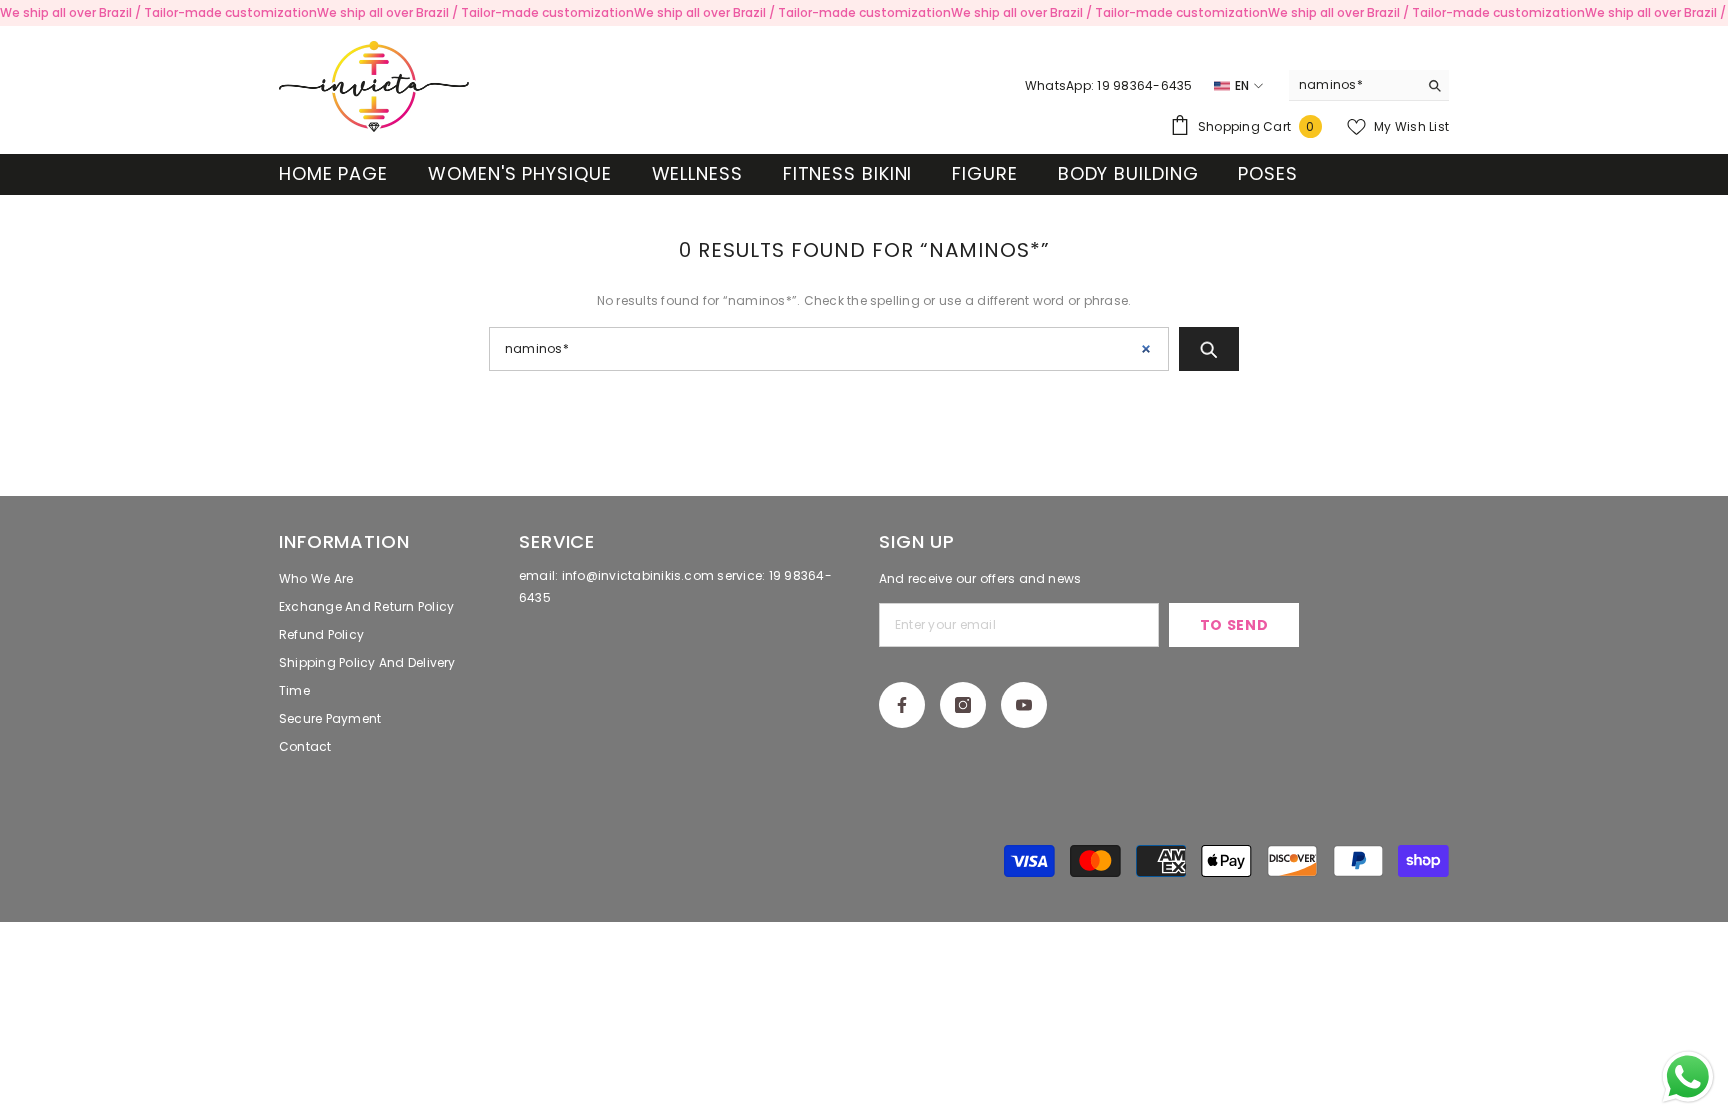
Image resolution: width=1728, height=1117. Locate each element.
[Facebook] (902, 705)
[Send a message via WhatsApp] (1688, 1077)
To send (1234, 625)
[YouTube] (1024, 705)
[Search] (1369, 85)
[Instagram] (963, 705)
